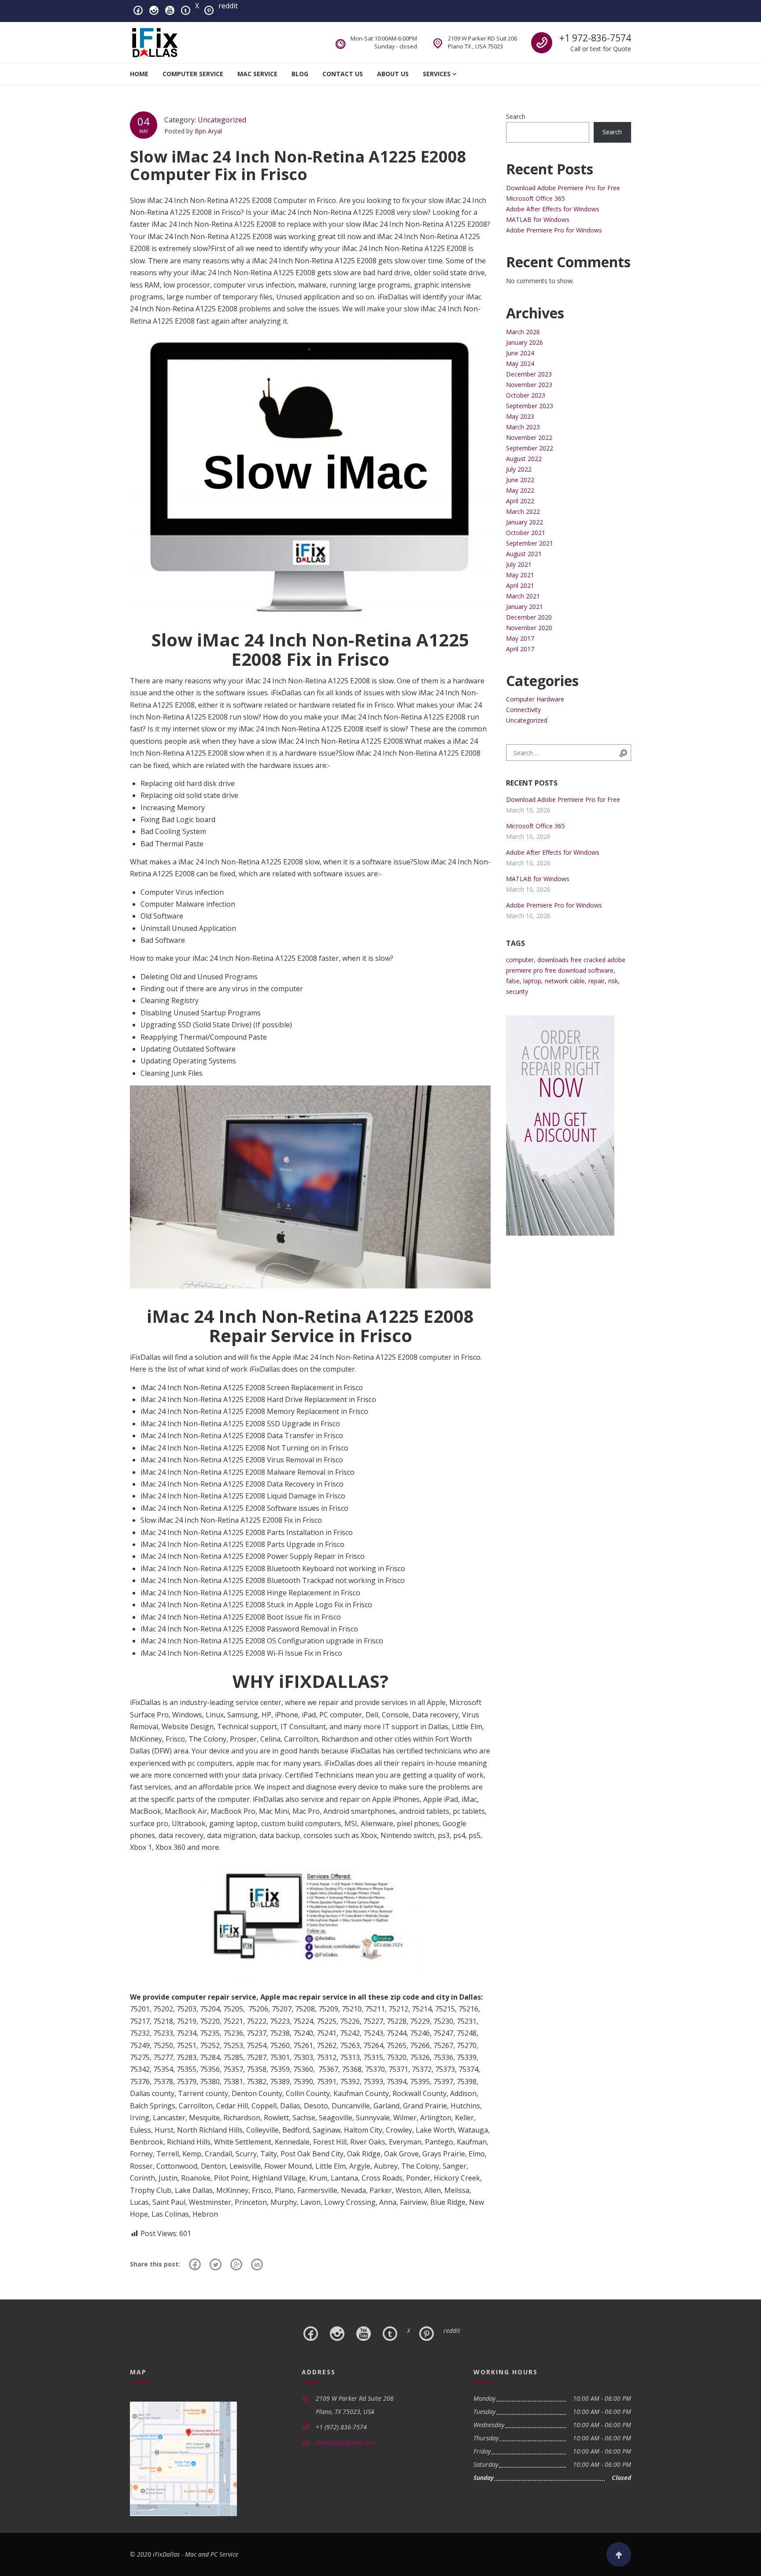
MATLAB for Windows (538, 220)
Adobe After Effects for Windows (553, 209)
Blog (300, 74)
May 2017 (520, 638)
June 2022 (520, 480)
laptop (532, 981)
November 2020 (529, 628)
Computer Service (193, 74)
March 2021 (523, 596)
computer (520, 960)
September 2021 (530, 543)
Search (516, 116)
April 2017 (520, 649)
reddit (228, 6)
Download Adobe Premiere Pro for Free (563, 188)
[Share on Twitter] (216, 2264)
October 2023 (526, 395)
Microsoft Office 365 (536, 198)
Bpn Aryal (208, 131)
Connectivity (523, 710)
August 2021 (524, 554)
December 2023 (529, 374)
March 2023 (523, 427)
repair (597, 981)
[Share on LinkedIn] (257, 2264)
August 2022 (524, 459)
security (517, 991)
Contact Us (343, 74)
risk (613, 981)
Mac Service (257, 74)
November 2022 (529, 437)
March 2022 (523, 511)
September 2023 (530, 406)
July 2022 (519, 469)
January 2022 (525, 522)
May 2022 (520, 490)
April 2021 (520, 585)
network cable (565, 981)
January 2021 (525, 607)
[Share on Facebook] (195, 2264)
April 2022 (520, 501)
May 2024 (520, 364)
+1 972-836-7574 (595, 38)
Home (139, 74)
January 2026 (525, 342)
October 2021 (526, 533)
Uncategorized (222, 120)
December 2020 (529, 617)
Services (437, 74)
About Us (393, 74)
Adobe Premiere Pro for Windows (554, 230)
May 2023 (520, 416)
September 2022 (530, 448)
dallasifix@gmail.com (345, 2442)
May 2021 (520, 575)
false (513, 981)
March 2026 (523, 332)
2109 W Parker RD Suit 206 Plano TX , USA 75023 (482, 42)
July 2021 (519, 564)
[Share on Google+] (236, 2264)
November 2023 (529, 385)
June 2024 (520, 353)
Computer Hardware (535, 699)
